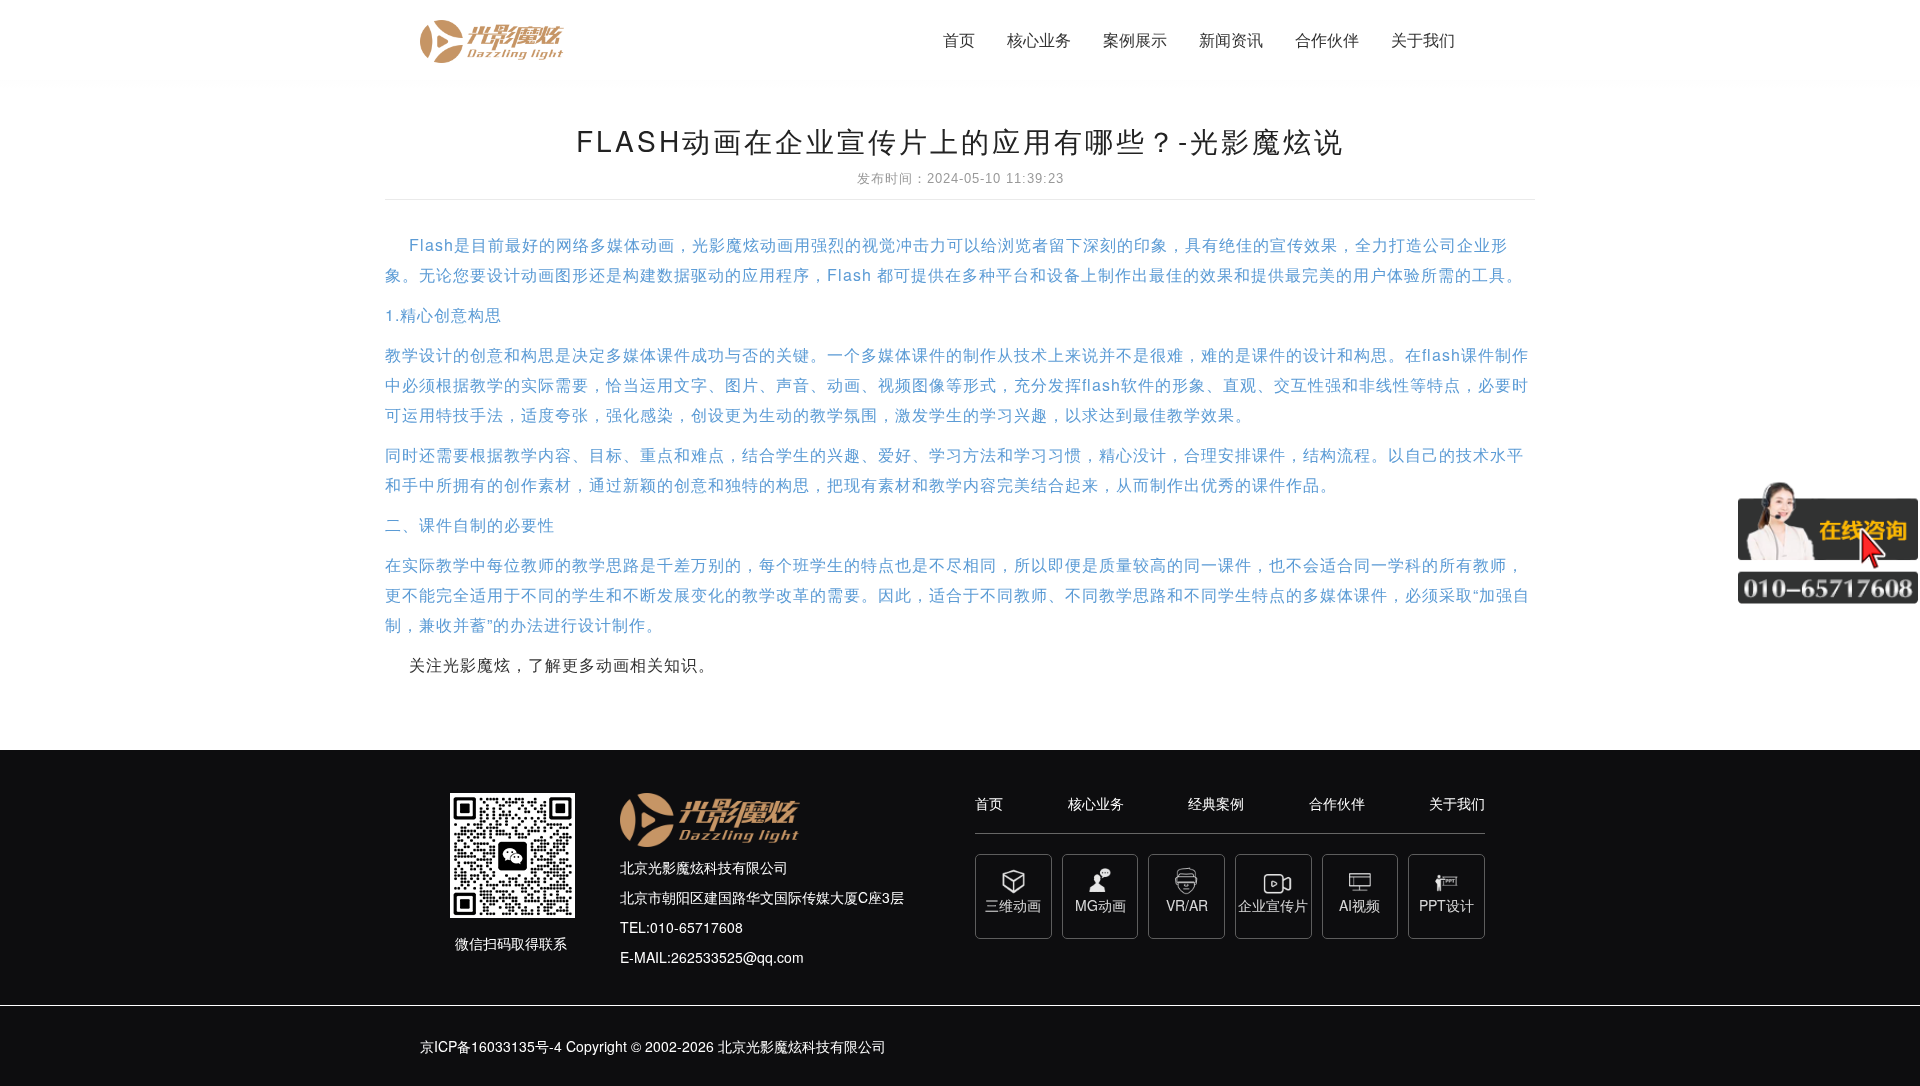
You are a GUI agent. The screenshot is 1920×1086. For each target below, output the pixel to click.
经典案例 (1216, 803)
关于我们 (1423, 39)
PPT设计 (1446, 905)
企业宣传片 (1273, 905)
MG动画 (1100, 905)
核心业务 (1039, 39)
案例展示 (1135, 39)
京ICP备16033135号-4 (491, 1046)
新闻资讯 (1231, 39)
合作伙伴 (1327, 39)
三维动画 (1013, 905)
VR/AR (1187, 905)
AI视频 (1359, 905)
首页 (959, 39)
